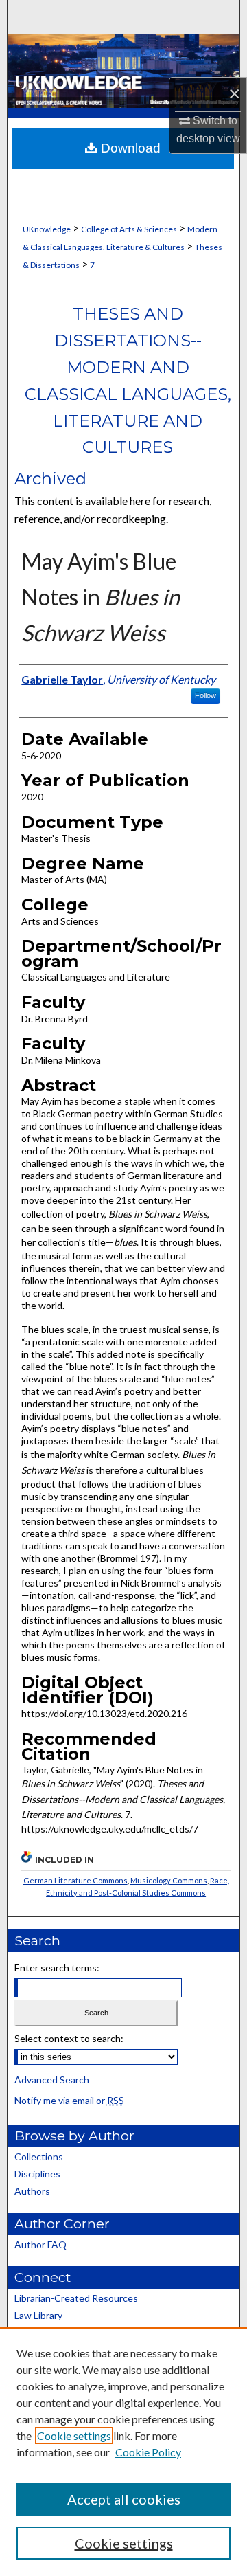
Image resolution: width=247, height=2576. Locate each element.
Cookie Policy (148, 2452)
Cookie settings (74, 2435)
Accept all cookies (124, 2499)
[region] (123, 2452)
